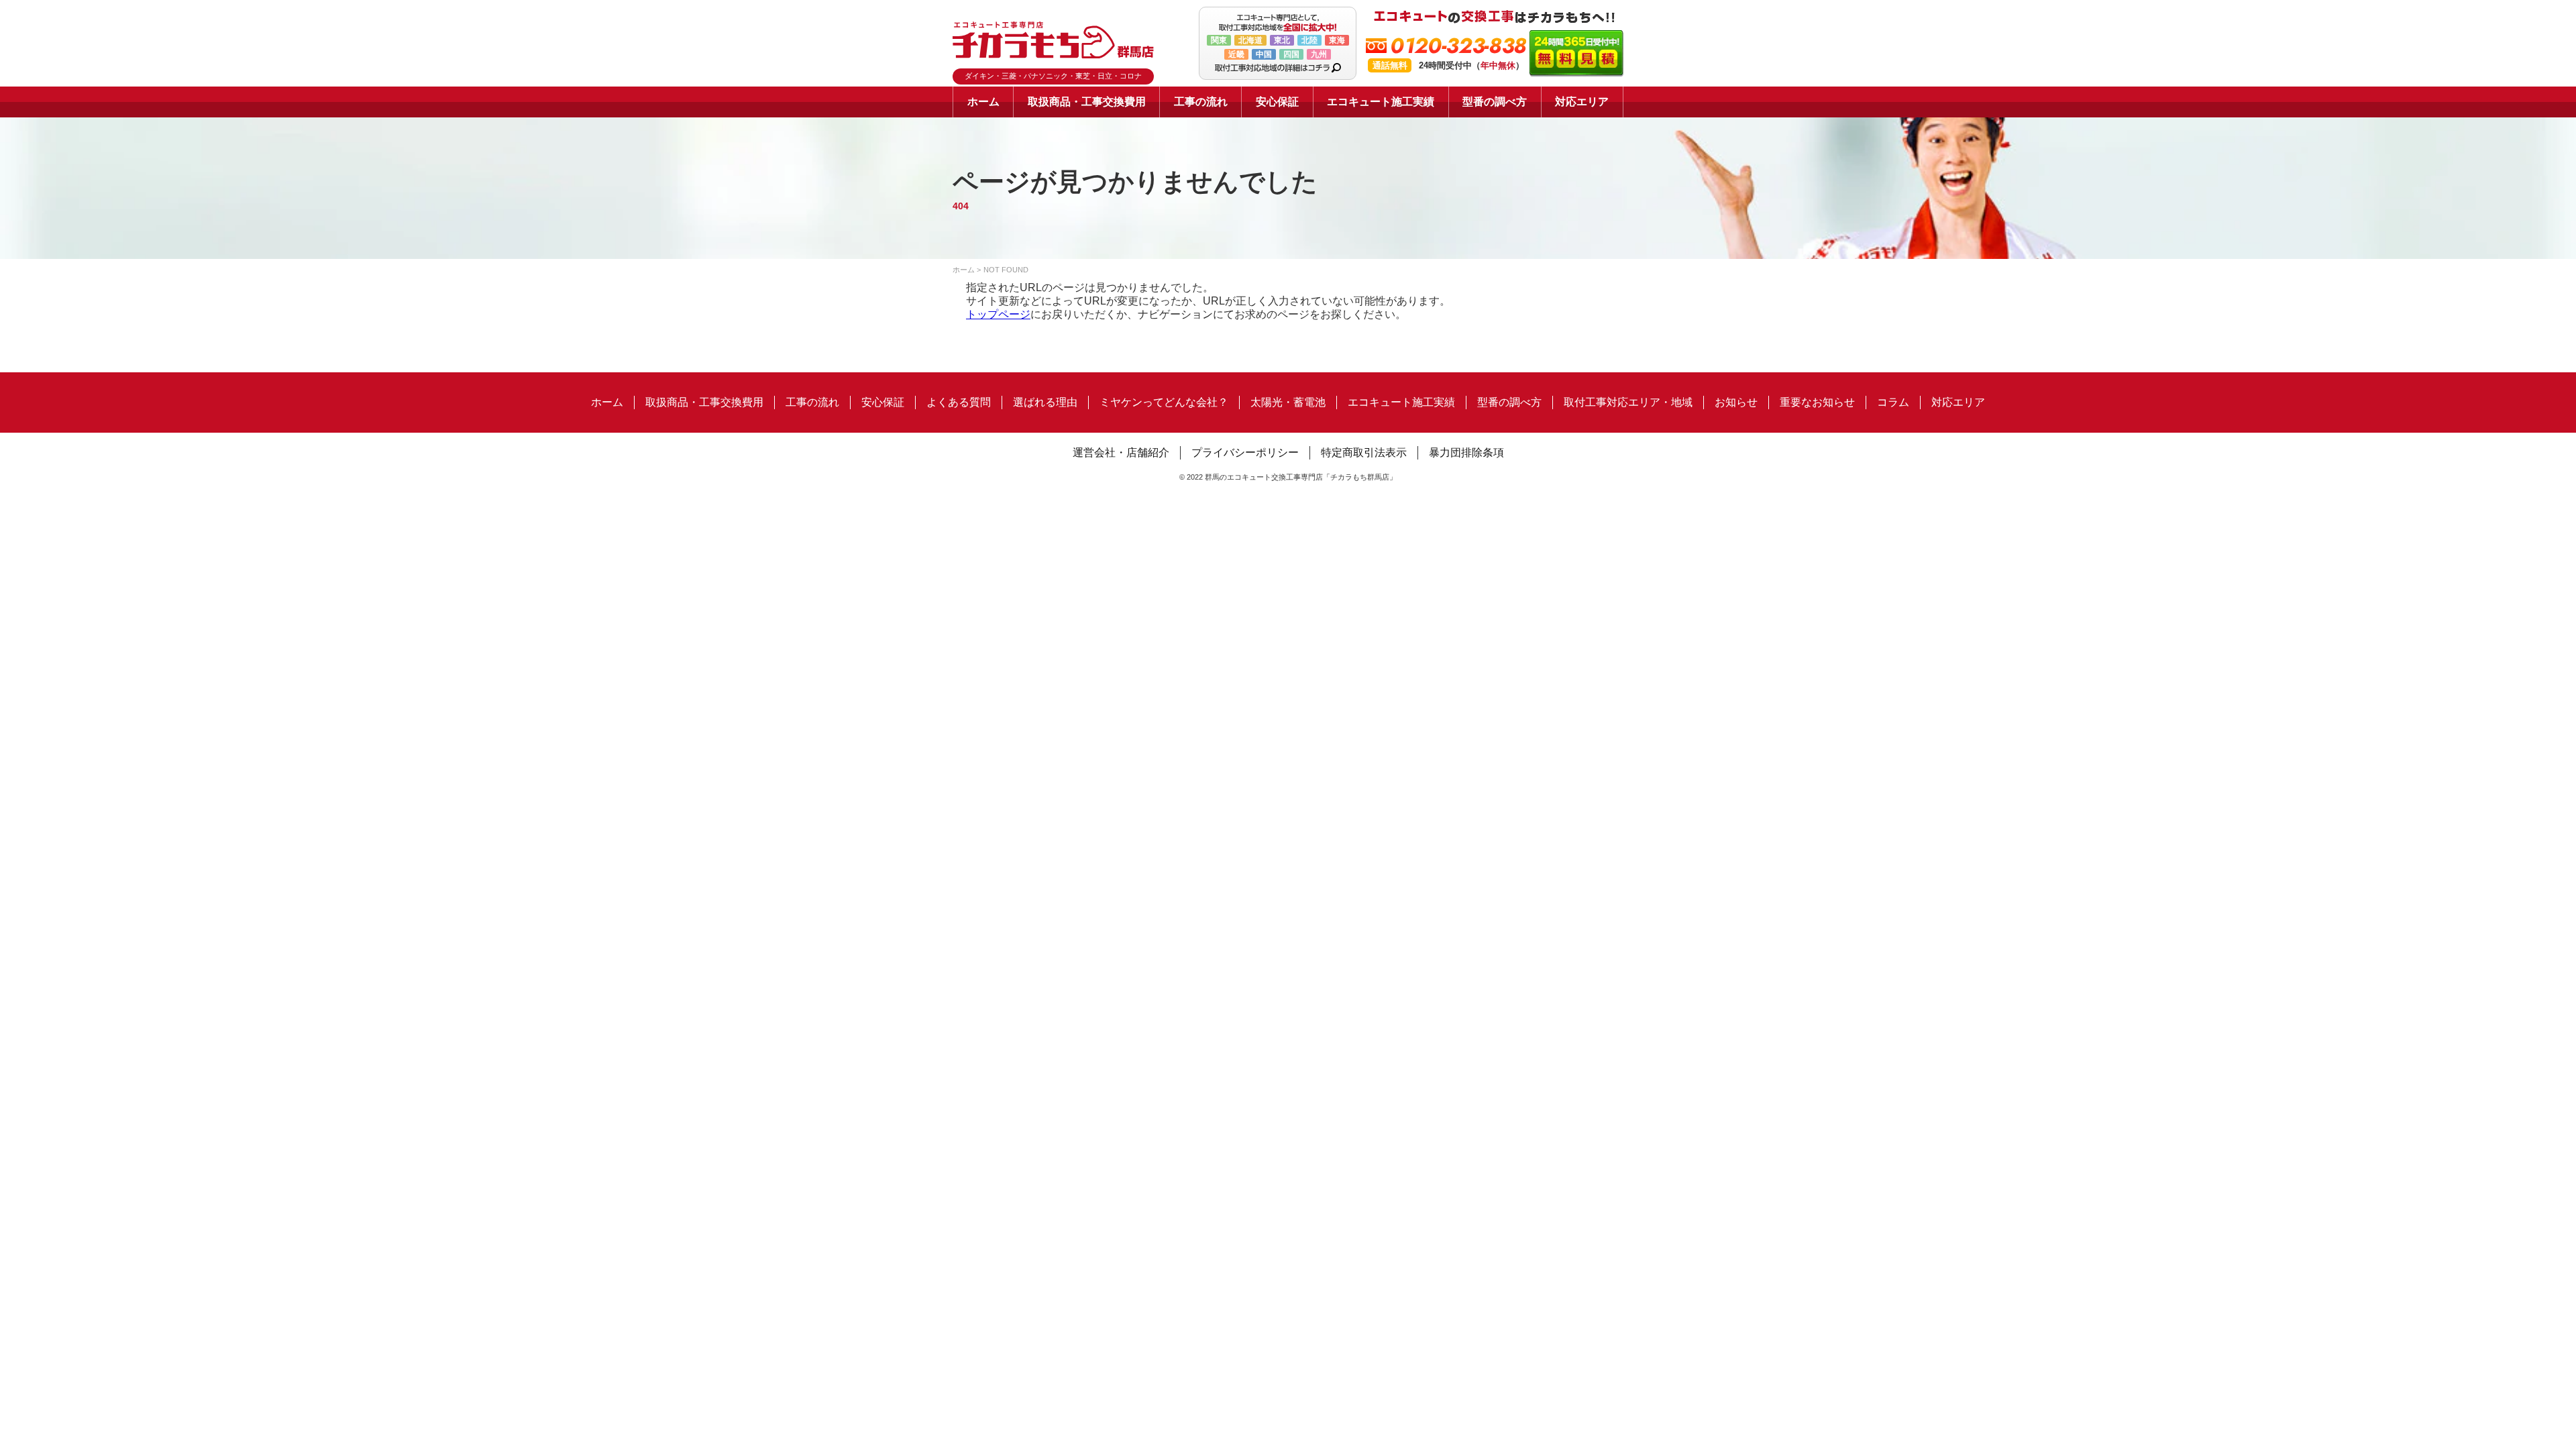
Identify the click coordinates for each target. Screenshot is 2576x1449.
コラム (1893, 402)
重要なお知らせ (1817, 402)
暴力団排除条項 (1466, 452)
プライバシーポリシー (1245, 452)
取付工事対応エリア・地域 (1628, 402)
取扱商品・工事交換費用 (1087, 102)
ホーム (983, 102)
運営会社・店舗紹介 (1121, 452)
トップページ (998, 314)
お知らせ (1736, 402)
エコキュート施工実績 (1381, 102)
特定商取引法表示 (1364, 452)
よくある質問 (959, 402)
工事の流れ (1201, 102)
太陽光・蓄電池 (1288, 402)
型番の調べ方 (1495, 102)
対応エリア (1582, 102)
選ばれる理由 (1045, 402)
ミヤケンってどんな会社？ (1164, 402)
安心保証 (1277, 102)
